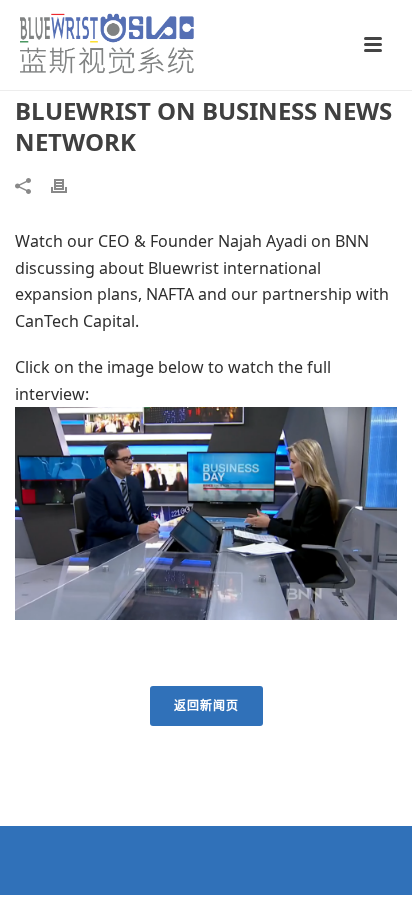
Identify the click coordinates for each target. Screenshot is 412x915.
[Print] (69, 184)
